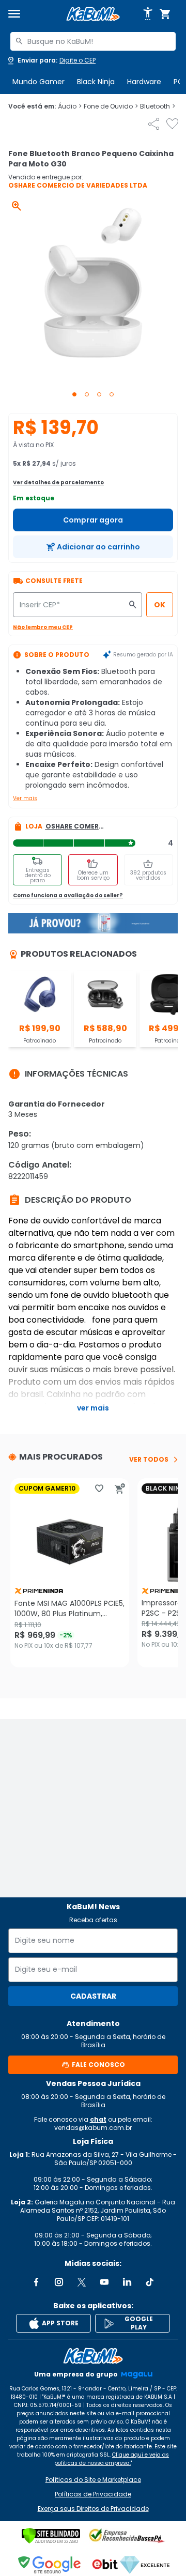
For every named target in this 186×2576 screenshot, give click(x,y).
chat (98, 2119)
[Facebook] (36, 2282)
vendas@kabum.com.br (93, 2128)
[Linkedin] (127, 2282)
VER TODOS (149, 1460)
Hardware (144, 82)
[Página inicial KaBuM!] (93, 14)
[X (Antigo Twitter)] (82, 2282)
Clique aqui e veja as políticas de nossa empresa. (112, 2459)
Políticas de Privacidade (93, 2494)
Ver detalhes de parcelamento (58, 482)
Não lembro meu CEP (43, 627)
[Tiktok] (150, 2282)
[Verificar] (51, 2536)
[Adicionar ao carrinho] (120, 1489)
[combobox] (93, 41)
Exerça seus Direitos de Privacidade (93, 2509)
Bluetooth (158, 106)
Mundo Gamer (38, 82)
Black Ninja (96, 82)
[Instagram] (59, 2282)
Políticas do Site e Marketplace (93, 2480)
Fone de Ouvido (111, 106)
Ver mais (25, 798)
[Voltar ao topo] (93, 2356)
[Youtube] (104, 2282)
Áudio (70, 106)
